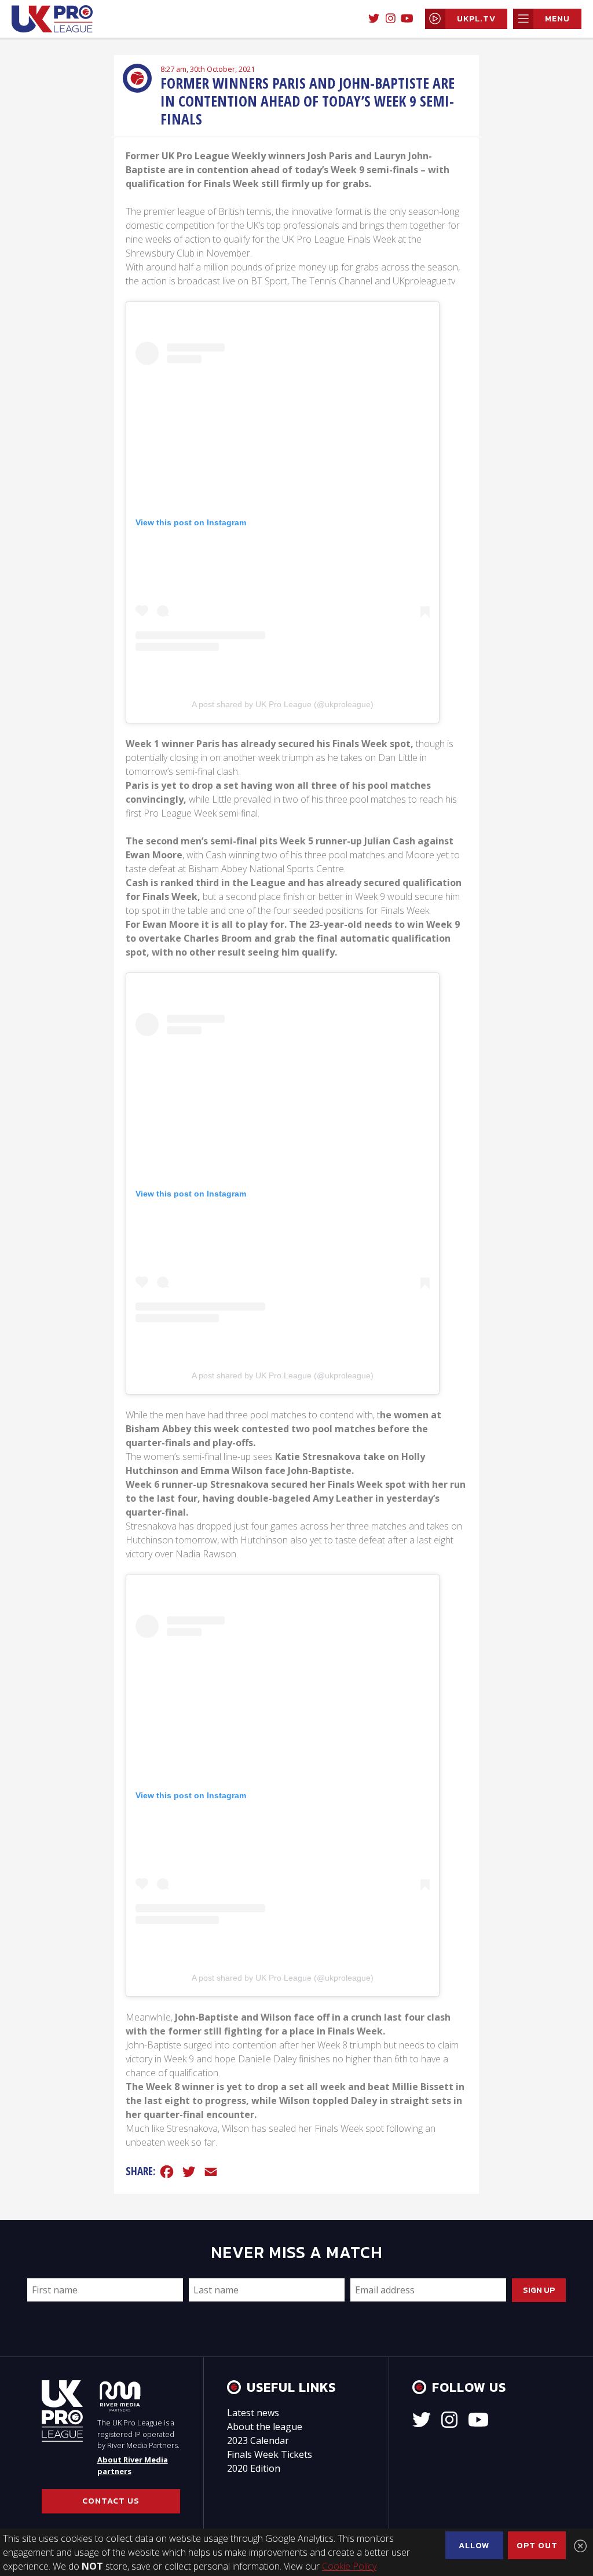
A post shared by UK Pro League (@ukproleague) (283, 704)
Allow (474, 2545)
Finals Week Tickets (270, 2454)
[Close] (580, 2546)
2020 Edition (254, 2468)
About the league (265, 2427)
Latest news (253, 2413)
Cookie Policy (349, 2566)
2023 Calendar (258, 2440)
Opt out (537, 2545)
